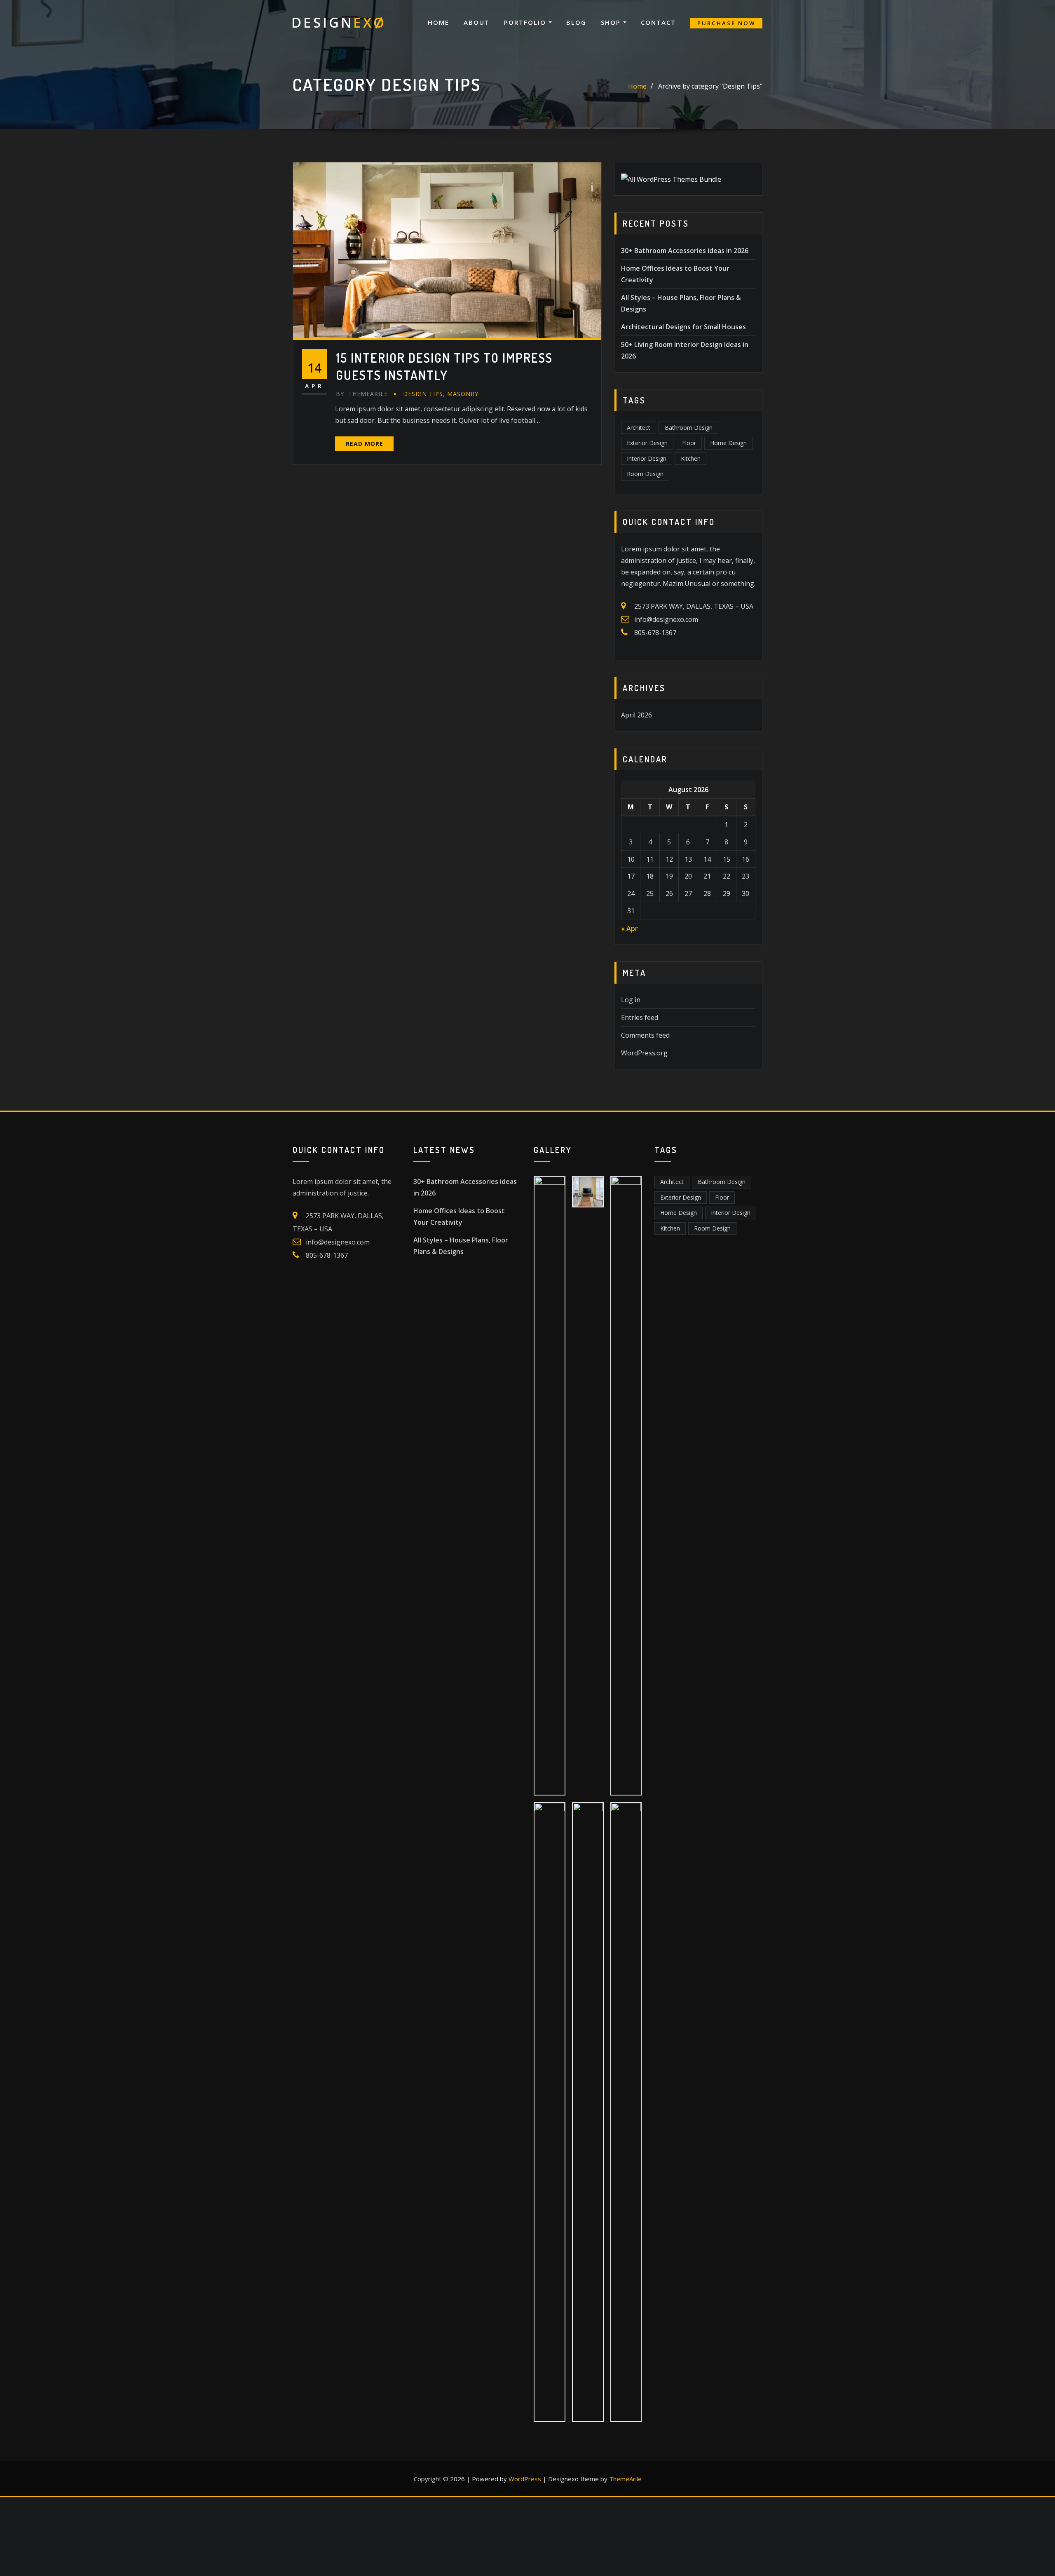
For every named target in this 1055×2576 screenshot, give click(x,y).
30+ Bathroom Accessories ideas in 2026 (685, 251)
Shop (612, 22)
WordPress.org (644, 1053)
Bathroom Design (689, 428)
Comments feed (645, 1035)
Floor (689, 443)
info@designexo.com (666, 619)
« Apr (629, 928)
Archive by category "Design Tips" (710, 86)
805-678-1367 (655, 633)
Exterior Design (647, 443)
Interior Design (647, 458)
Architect (639, 428)
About (477, 22)
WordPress (525, 2479)
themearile (362, 394)
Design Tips (423, 394)
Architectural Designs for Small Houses (683, 327)
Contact (658, 22)
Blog (576, 22)
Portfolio (526, 22)
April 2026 (637, 715)
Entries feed (640, 1017)
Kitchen (691, 458)
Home (438, 22)
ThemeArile (625, 2479)
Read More (365, 444)
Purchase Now (726, 23)
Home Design (728, 443)
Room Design (645, 474)
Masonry (463, 394)
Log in (631, 1000)
